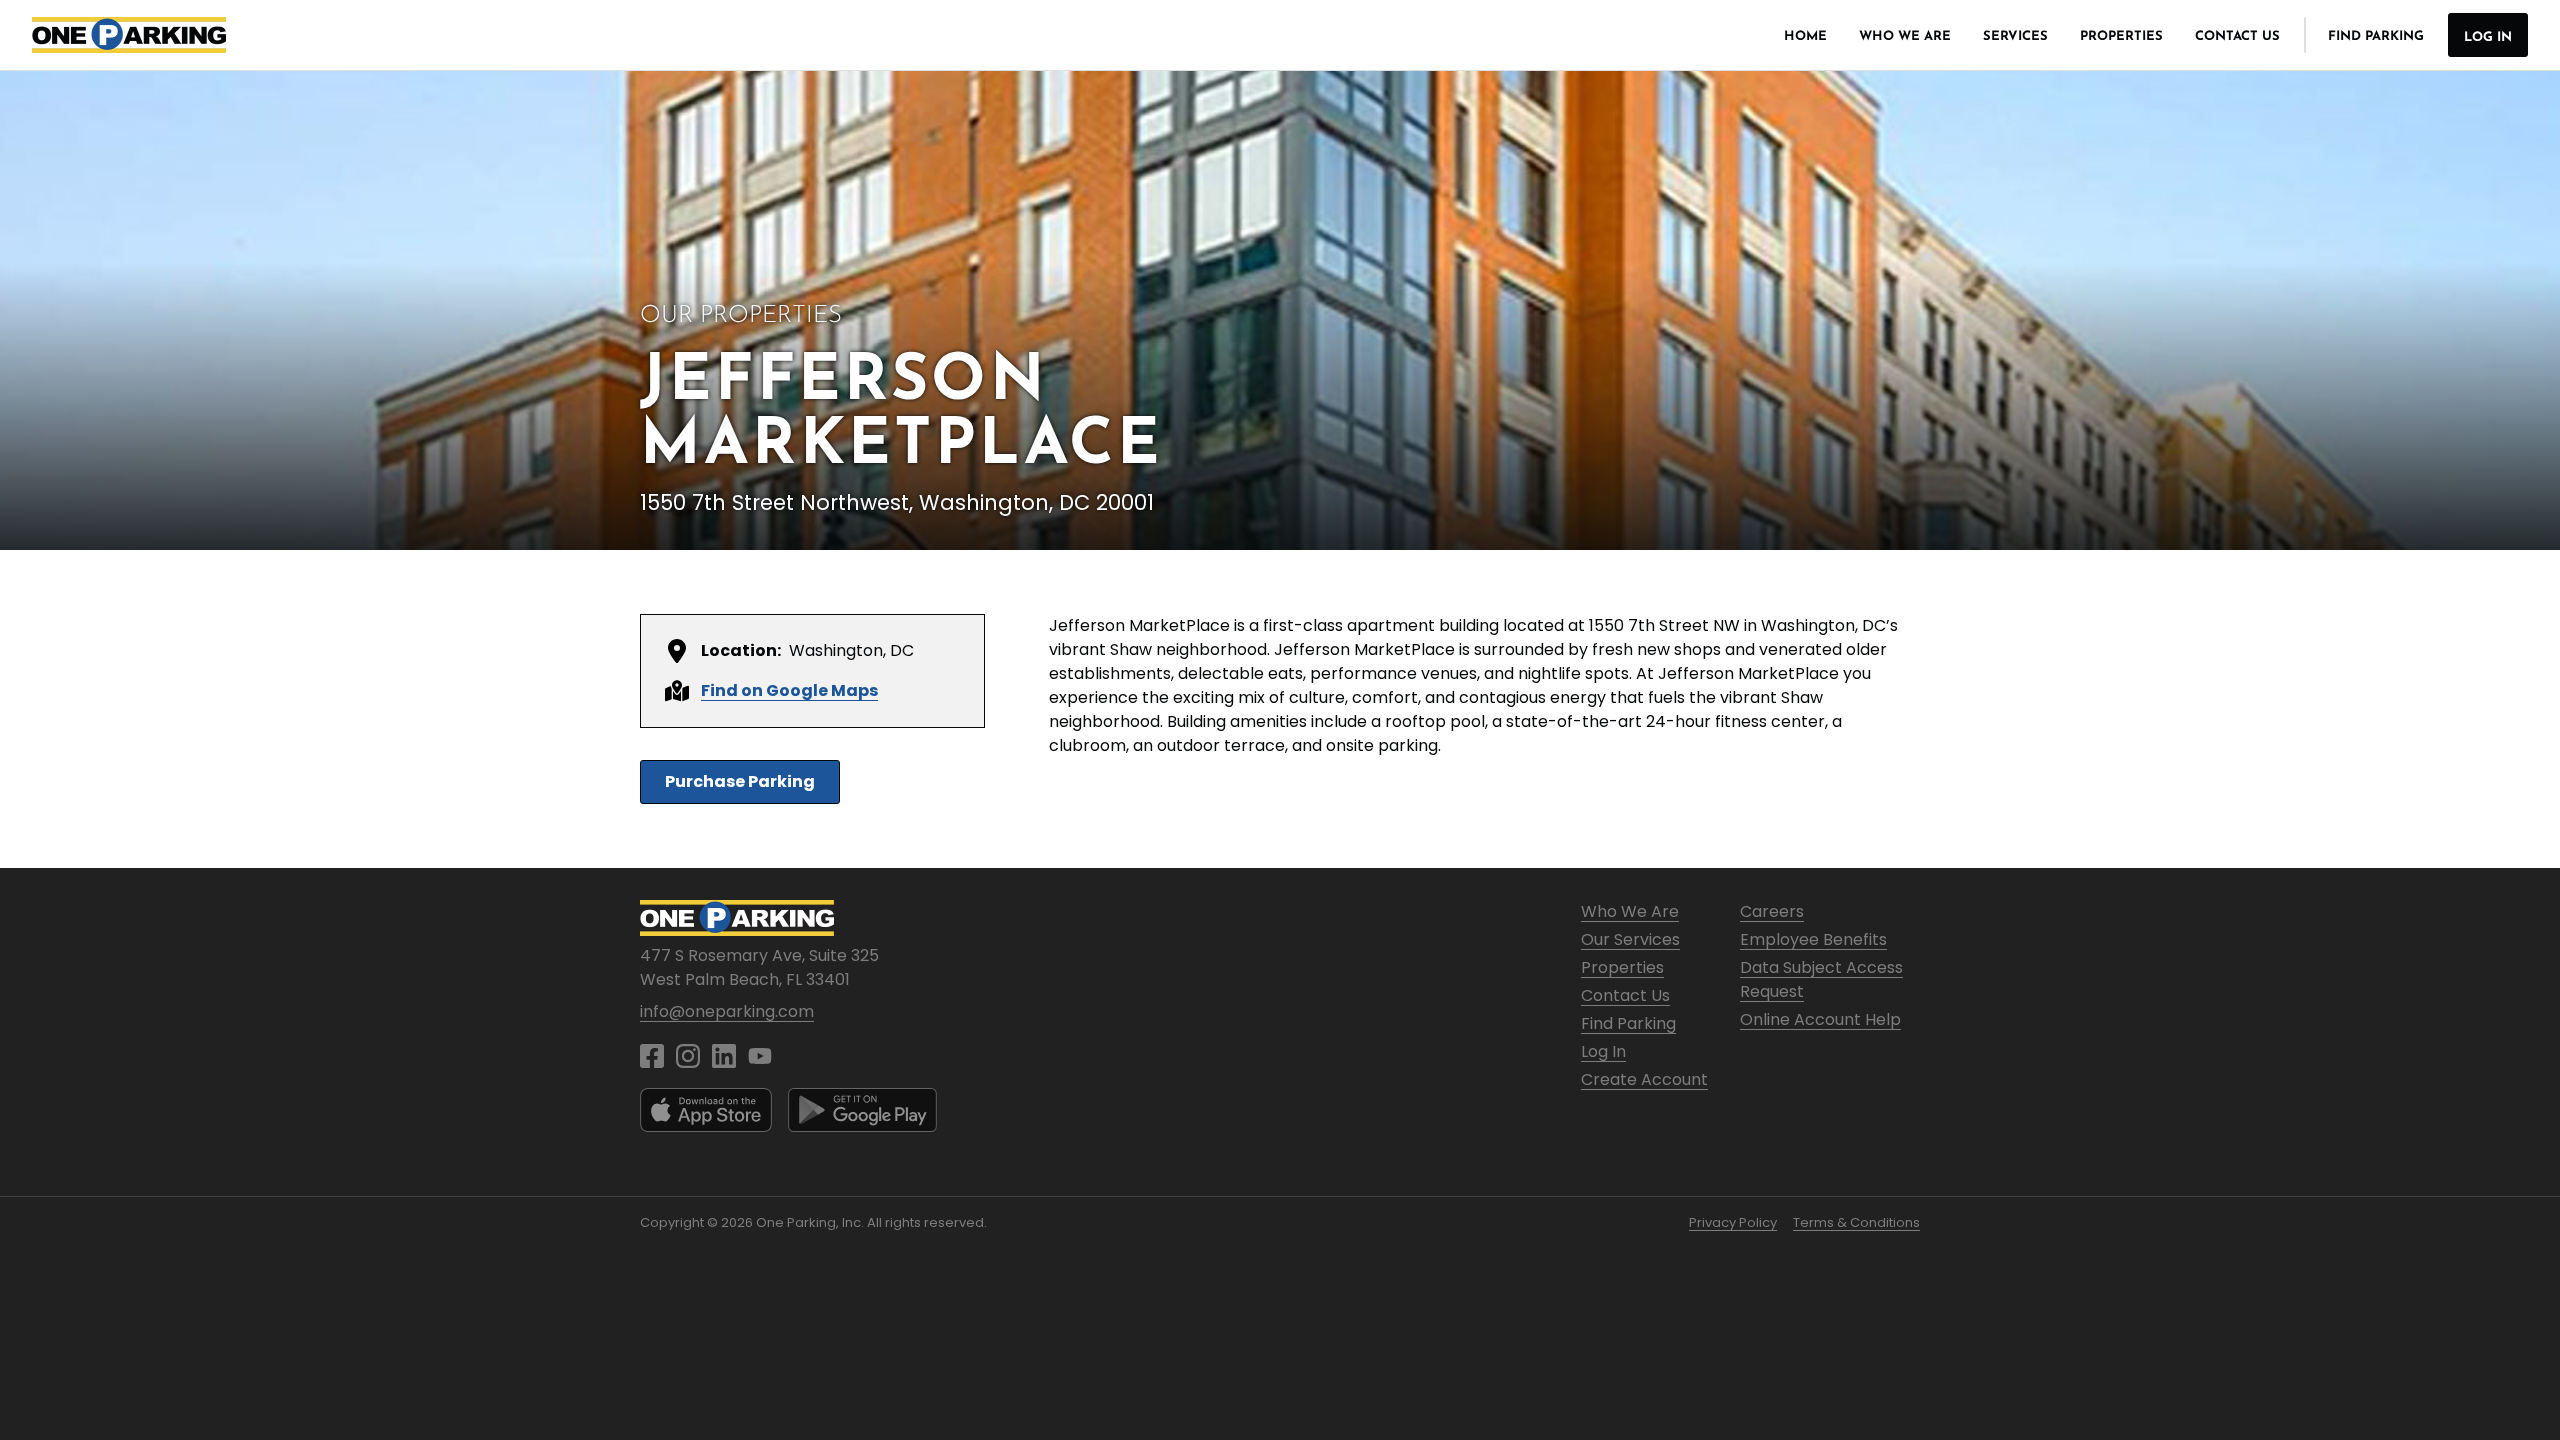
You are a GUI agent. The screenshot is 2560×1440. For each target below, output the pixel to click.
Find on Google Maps (789, 690)
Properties (2121, 36)
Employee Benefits (1813, 939)
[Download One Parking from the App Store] (706, 1110)
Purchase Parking (740, 781)
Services (2015, 36)
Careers (1772, 911)
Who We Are (1905, 36)
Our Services (1630, 939)
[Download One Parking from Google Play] (862, 1110)
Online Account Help (1820, 1019)
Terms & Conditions (1856, 1222)
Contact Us (2237, 36)
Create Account (1644, 1079)
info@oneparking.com (727, 1011)
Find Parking (2376, 36)
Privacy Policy (1733, 1222)
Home (1805, 36)
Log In (2488, 37)
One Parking (129, 35)
